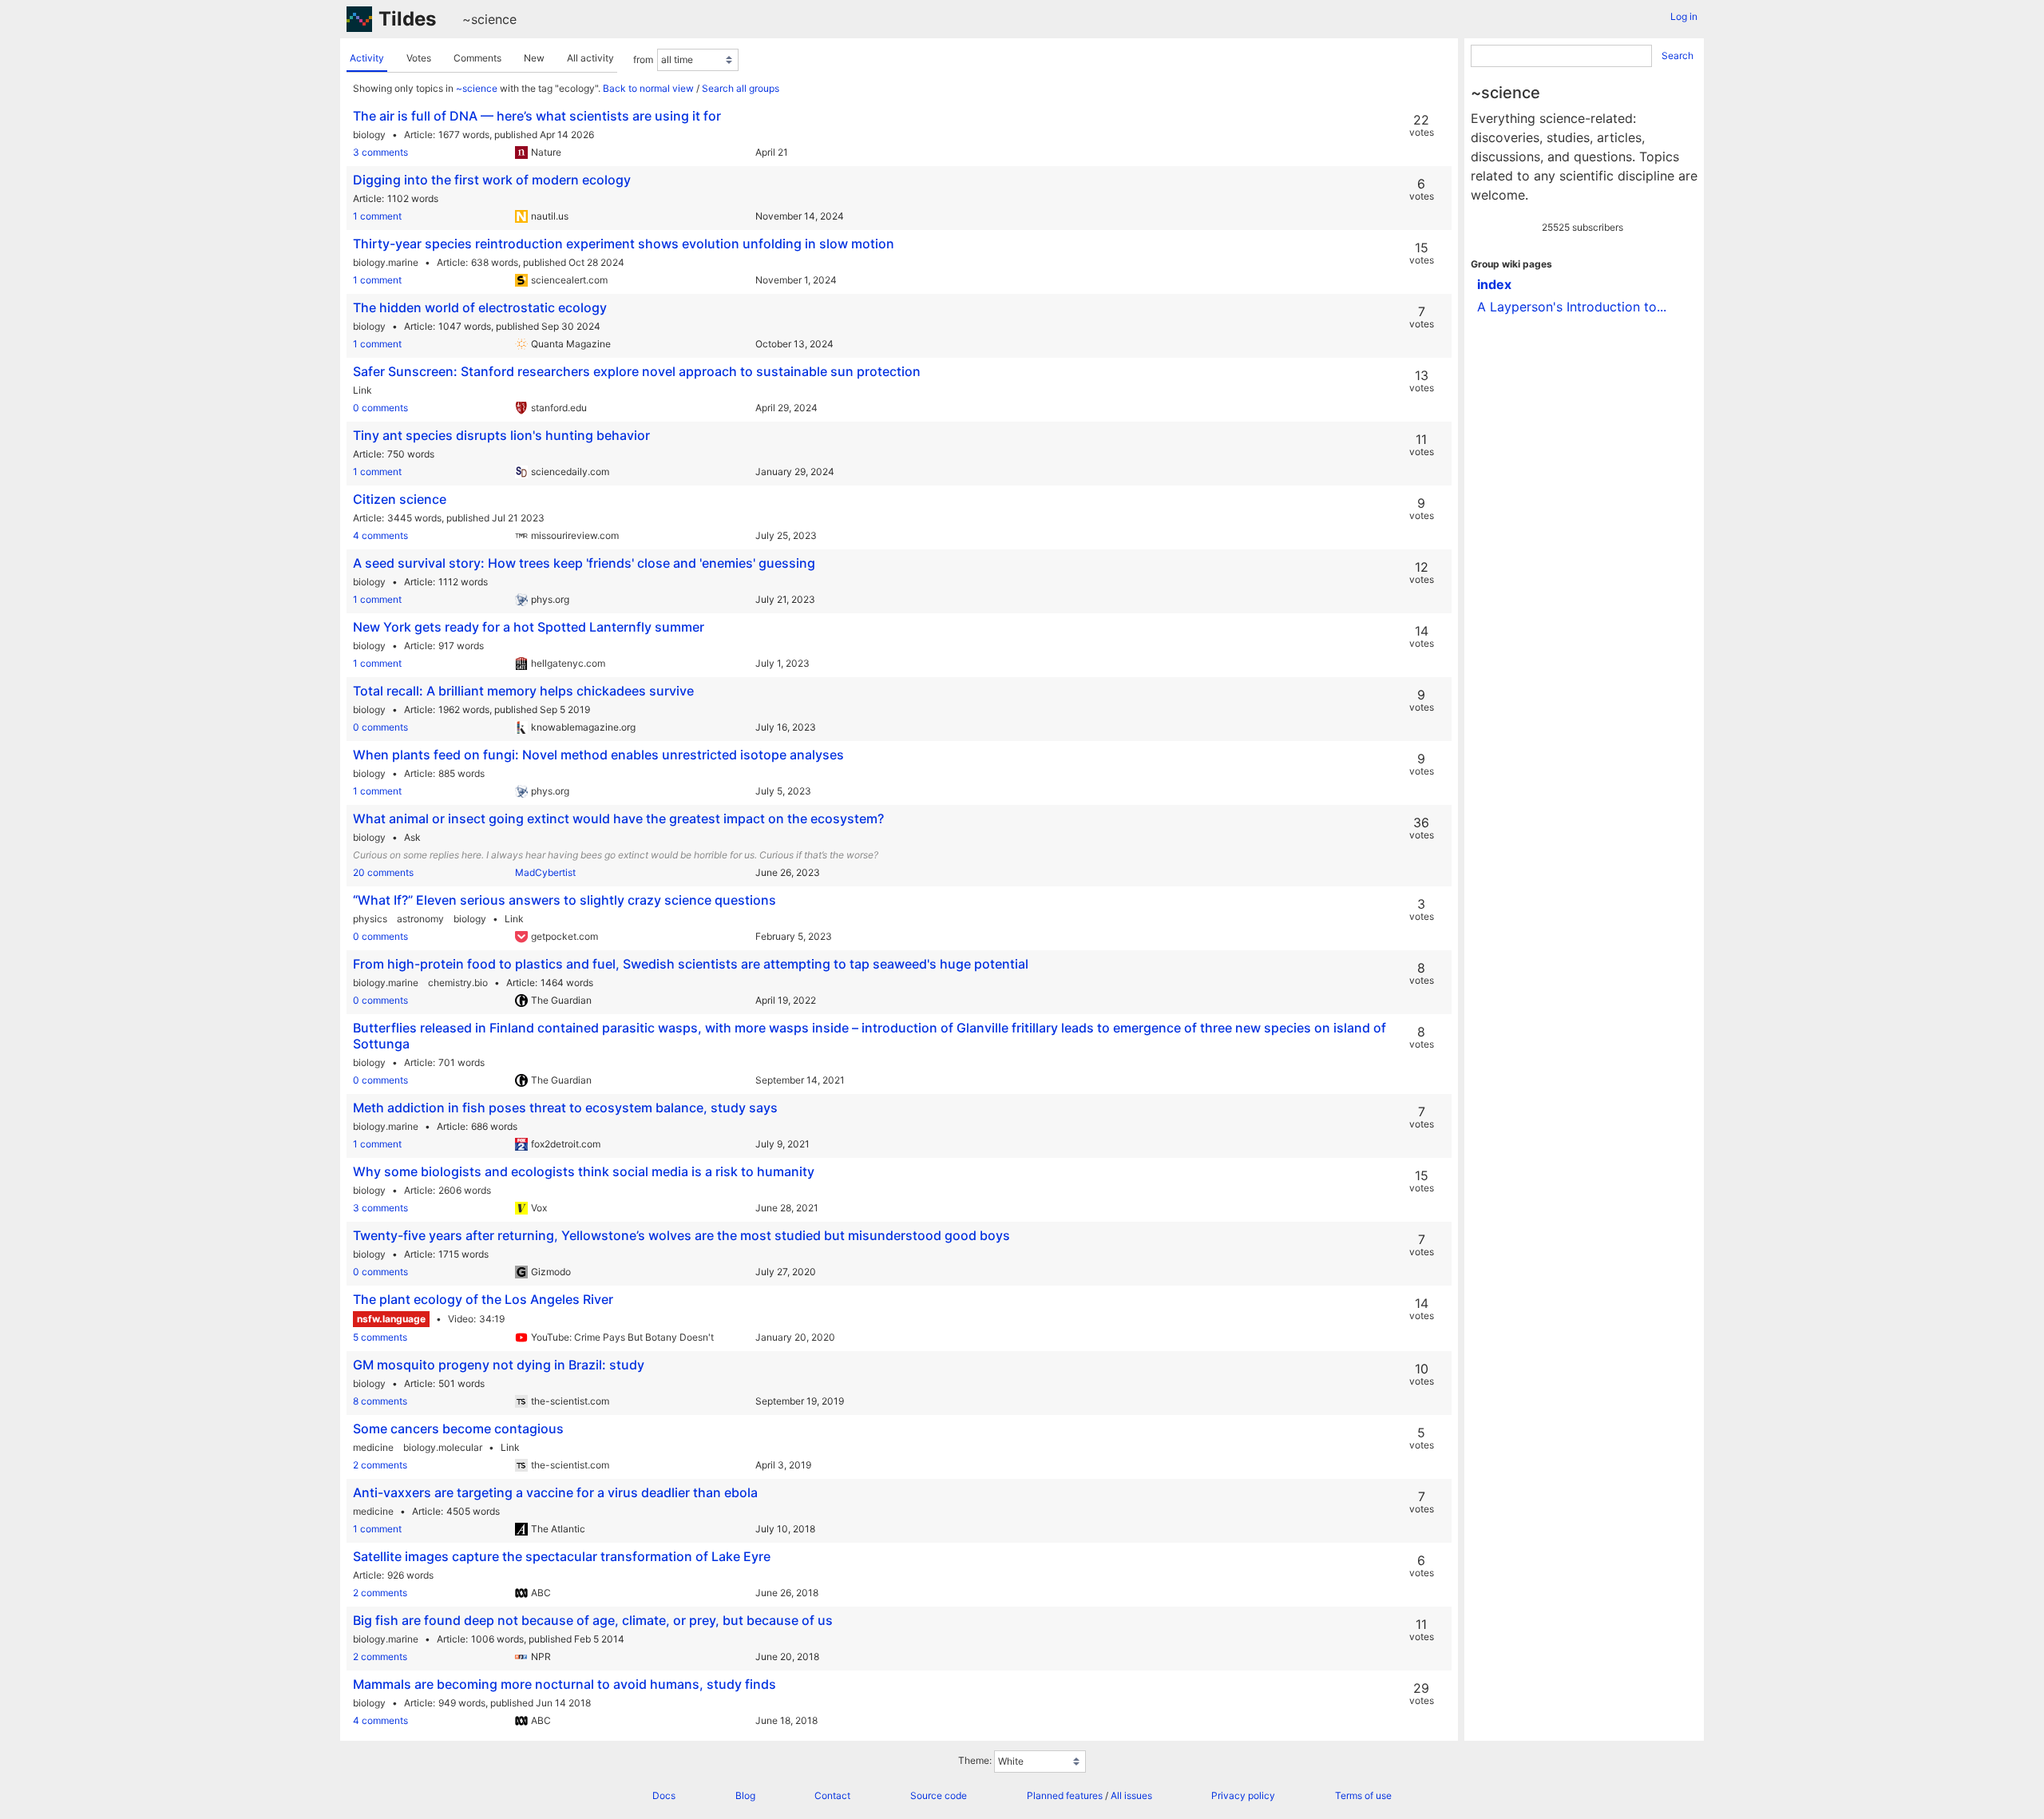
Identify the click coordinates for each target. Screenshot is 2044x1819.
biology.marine (386, 262)
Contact (832, 1795)
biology (369, 135)
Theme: (975, 1760)
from (643, 59)
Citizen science (400, 499)
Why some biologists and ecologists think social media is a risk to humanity (584, 1171)
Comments (477, 58)
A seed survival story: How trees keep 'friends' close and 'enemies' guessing (584, 563)
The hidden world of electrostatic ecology (480, 307)
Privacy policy (1243, 1795)
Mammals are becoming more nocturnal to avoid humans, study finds (564, 1684)
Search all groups (741, 88)
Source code (939, 1795)
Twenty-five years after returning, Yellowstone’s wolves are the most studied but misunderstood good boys (681, 1235)
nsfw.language (391, 1319)
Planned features (1065, 1795)
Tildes (407, 19)
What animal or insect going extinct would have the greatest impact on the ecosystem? (618, 818)
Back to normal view (648, 88)
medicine (373, 1447)
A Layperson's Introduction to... (1572, 307)
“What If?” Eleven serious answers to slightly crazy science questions (564, 900)
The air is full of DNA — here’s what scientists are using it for (537, 116)
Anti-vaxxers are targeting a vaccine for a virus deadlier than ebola (555, 1492)
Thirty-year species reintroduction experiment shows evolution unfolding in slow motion (624, 244)
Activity (367, 58)
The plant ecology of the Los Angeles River (483, 1299)
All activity (590, 58)
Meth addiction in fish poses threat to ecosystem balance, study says (565, 1108)
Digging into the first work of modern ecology (492, 180)
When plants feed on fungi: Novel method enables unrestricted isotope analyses (598, 755)
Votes (419, 58)
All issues (1131, 1795)
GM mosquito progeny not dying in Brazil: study (499, 1365)
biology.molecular (443, 1447)
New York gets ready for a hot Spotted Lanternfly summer (529, 627)
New (534, 58)
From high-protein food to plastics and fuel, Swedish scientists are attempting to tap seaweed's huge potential (691, 964)
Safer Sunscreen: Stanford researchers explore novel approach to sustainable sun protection (637, 371)
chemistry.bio (458, 983)
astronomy (420, 919)
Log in (1684, 16)
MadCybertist (545, 872)
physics (370, 919)
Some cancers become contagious (458, 1429)
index (1494, 284)
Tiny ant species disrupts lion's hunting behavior (501, 435)
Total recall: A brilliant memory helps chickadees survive (523, 691)
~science (489, 19)
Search (1678, 55)
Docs (664, 1795)
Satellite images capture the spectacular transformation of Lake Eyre (562, 1556)
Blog (745, 1795)
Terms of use (1363, 1795)
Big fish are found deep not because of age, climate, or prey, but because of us (593, 1620)
